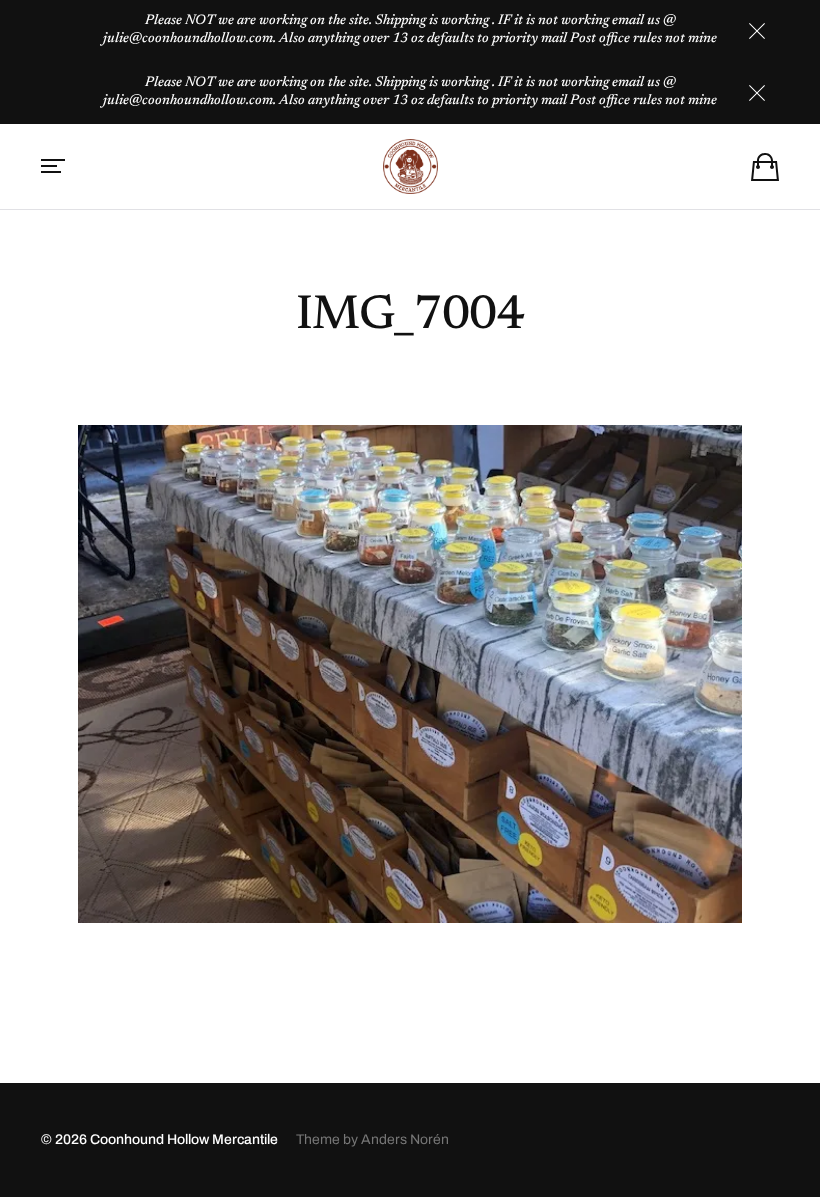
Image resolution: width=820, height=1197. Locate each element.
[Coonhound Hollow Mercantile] (410, 166)
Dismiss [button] (757, 31)
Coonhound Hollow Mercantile (184, 1139)
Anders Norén (405, 1139)
